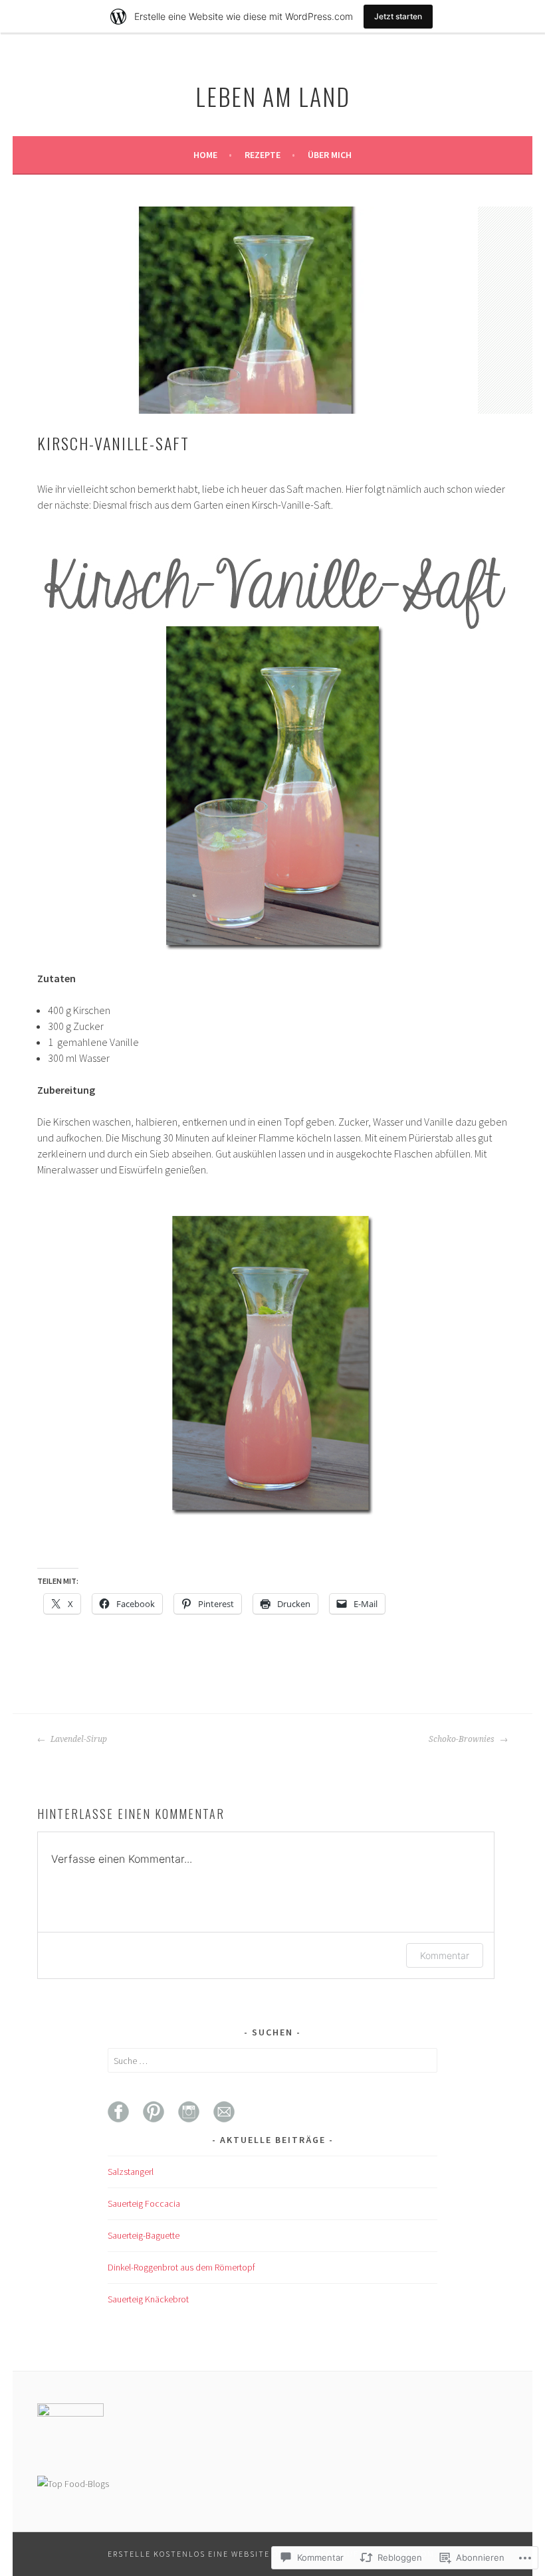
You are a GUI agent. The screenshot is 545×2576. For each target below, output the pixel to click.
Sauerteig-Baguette (144, 2235)
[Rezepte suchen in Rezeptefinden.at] (73, 2484)
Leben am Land (273, 96)
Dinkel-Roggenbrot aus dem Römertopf (181, 2267)
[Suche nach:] (272, 2061)
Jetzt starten (398, 16)
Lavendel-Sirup (78, 1739)
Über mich (330, 155)
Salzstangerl (131, 2172)
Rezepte (263, 155)
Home (205, 155)
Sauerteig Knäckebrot (148, 2299)
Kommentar (445, 1955)
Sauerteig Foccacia (144, 2203)
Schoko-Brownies (463, 1739)
